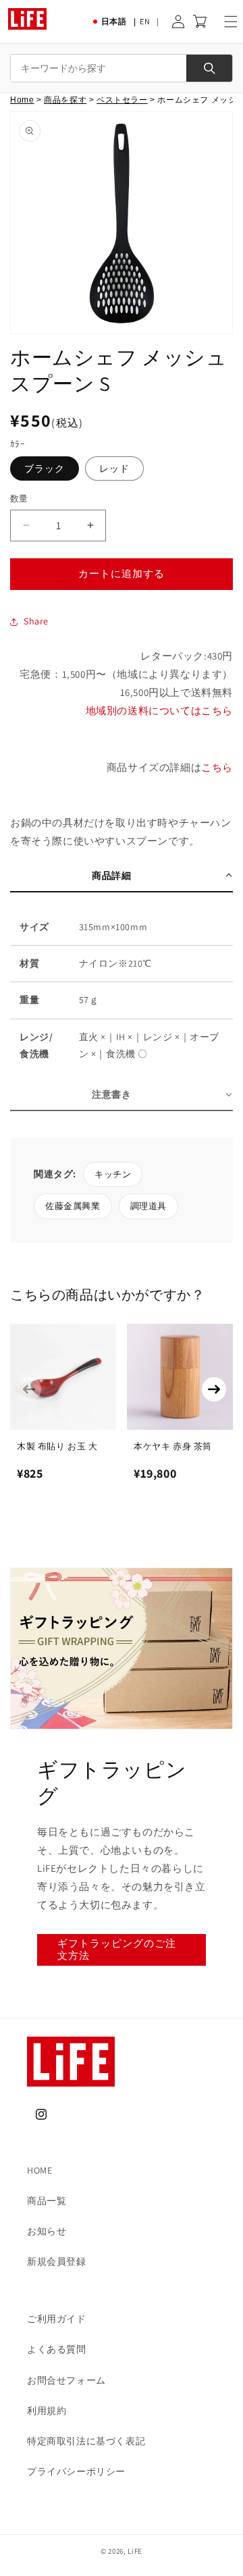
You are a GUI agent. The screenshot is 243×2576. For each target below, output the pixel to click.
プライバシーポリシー (76, 2471)
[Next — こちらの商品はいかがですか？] (214, 1389)
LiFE (135, 2551)
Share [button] (36, 621)
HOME (39, 2170)
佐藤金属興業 (73, 1206)
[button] (231, 22)
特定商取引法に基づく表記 (86, 2441)
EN (145, 21)
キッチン (113, 1174)
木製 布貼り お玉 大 (57, 1446)
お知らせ (47, 2231)
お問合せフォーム (66, 2380)
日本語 (114, 21)
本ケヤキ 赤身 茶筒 (173, 1446)
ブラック (45, 468)
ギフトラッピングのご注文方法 (117, 1949)
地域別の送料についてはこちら (159, 710)
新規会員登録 (57, 2261)
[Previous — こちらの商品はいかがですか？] (29, 1389)
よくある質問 (57, 2349)
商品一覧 (47, 2201)
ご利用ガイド (57, 2319)
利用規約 (47, 2411)
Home (22, 100)
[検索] (209, 68)
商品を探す (65, 100)
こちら (217, 767)
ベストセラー (122, 100)
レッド (114, 468)
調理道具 (148, 1206)
